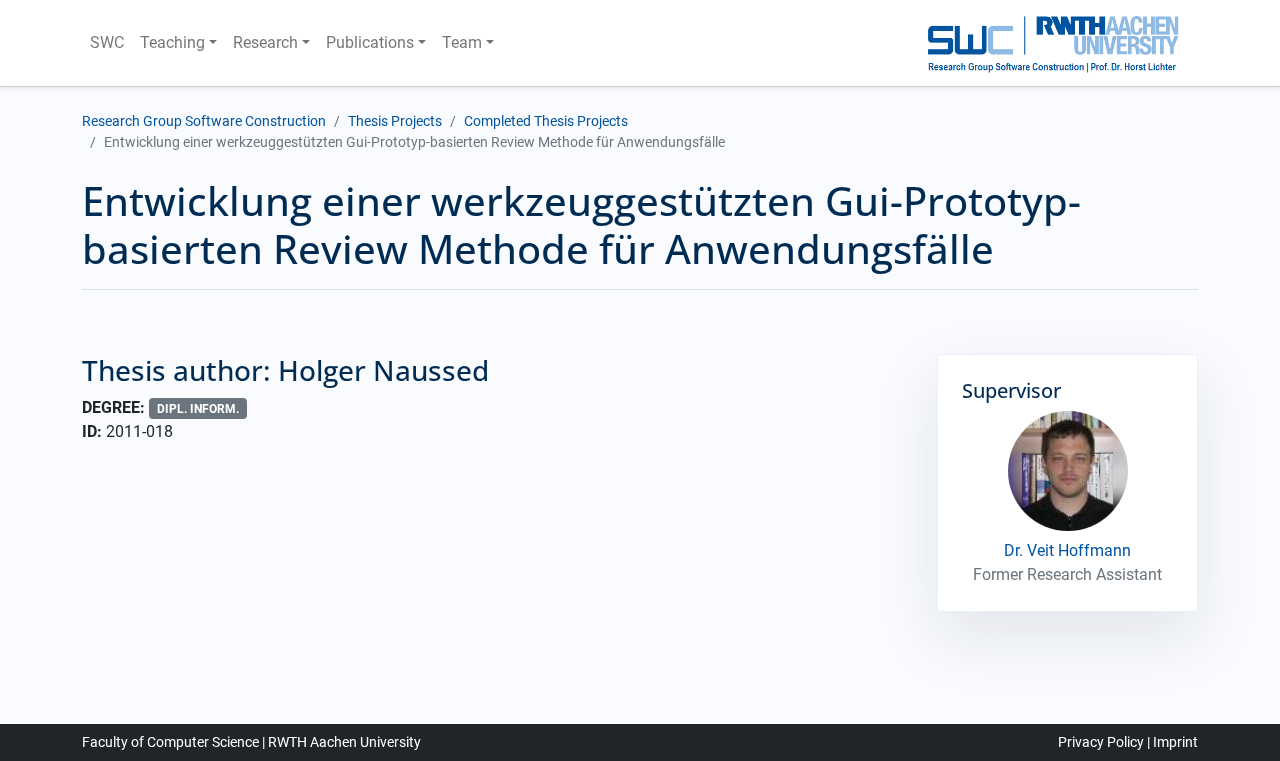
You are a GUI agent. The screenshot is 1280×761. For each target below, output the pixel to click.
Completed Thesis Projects (546, 121)
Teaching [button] (172, 42)
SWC (107, 42)
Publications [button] (370, 42)
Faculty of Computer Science (170, 742)
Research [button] (265, 42)
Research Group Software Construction (204, 121)
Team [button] (462, 42)
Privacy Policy (1101, 742)
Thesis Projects (395, 121)
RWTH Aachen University (344, 742)
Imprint (1175, 742)
